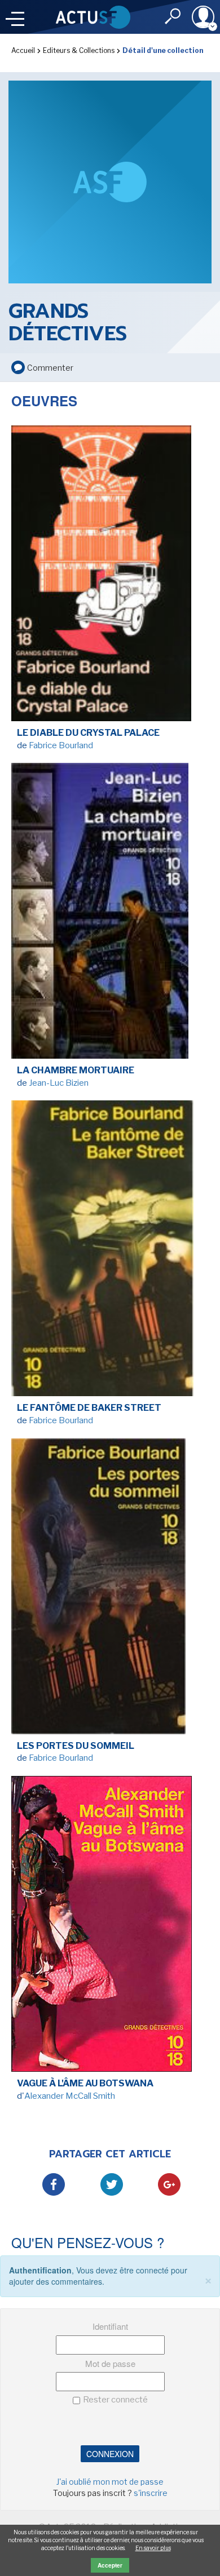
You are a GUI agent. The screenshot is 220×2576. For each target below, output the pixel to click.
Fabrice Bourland (61, 745)
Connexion (110, 2454)
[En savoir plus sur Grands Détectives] (110, 181)
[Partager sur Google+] (169, 2184)
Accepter (110, 2565)
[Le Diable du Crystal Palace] (110, 576)
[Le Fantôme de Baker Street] (110, 1251)
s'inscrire (151, 2493)
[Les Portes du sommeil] (110, 1589)
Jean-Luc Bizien (59, 1083)
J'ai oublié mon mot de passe (110, 2482)
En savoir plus (153, 2548)
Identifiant (110, 2326)
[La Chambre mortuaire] (110, 914)
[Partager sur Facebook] (54, 2184)
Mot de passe (110, 2363)
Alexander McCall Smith (70, 2096)
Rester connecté (115, 2400)
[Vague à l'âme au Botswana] (110, 1927)
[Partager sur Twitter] (112, 2184)
